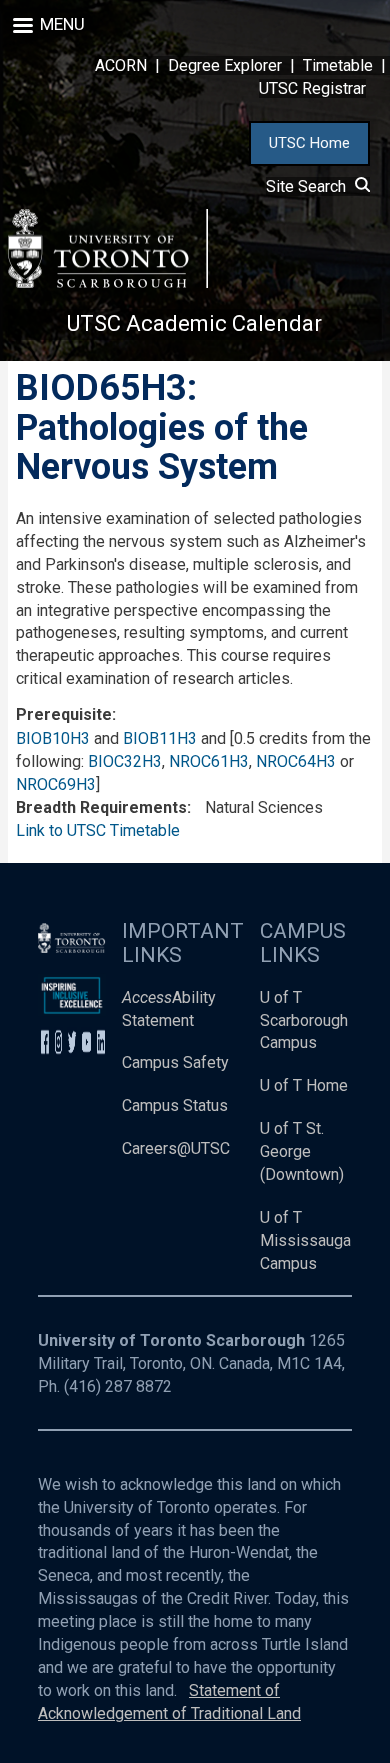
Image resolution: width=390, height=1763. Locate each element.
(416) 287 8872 (118, 1386)
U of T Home (304, 1085)
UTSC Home (309, 143)
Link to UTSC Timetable (98, 830)
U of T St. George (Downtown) (302, 1151)
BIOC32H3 (125, 761)
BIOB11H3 (160, 738)
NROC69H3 (56, 784)
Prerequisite (64, 714)
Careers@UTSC (176, 1148)
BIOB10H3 (53, 738)
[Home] (108, 248)
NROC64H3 (296, 761)
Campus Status (175, 1105)
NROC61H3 (209, 761)
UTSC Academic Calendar (194, 323)
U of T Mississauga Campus (305, 1240)
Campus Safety (175, 1062)
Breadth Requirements (101, 807)
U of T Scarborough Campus (304, 1020)
